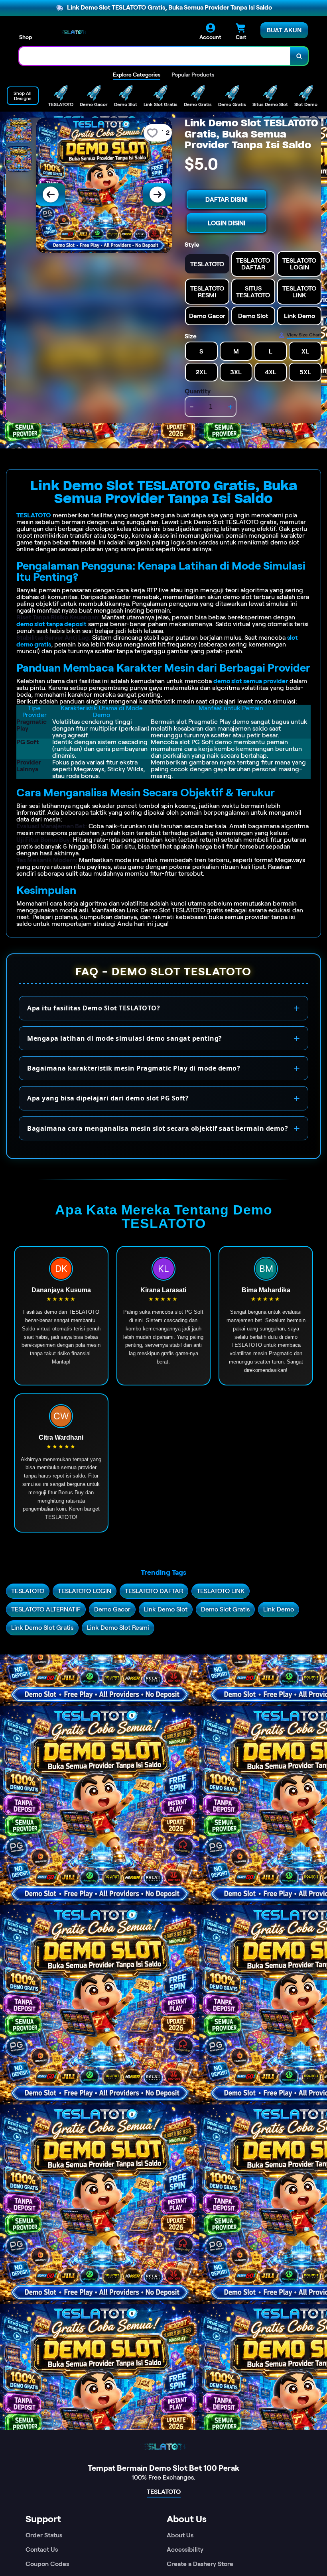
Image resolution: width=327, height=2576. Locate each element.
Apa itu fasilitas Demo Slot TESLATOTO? (94, 1008)
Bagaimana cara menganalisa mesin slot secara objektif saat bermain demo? (158, 1128)
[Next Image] (158, 195)
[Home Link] (73, 32)
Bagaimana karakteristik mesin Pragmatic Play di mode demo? (134, 1068)
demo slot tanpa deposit (51, 624)
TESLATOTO (34, 515)
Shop (26, 37)
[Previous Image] (51, 195)
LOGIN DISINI (227, 223)
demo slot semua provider (251, 681)
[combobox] (155, 56)
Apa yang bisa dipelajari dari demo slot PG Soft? (108, 1098)
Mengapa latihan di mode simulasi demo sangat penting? (125, 1038)
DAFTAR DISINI (227, 199)
